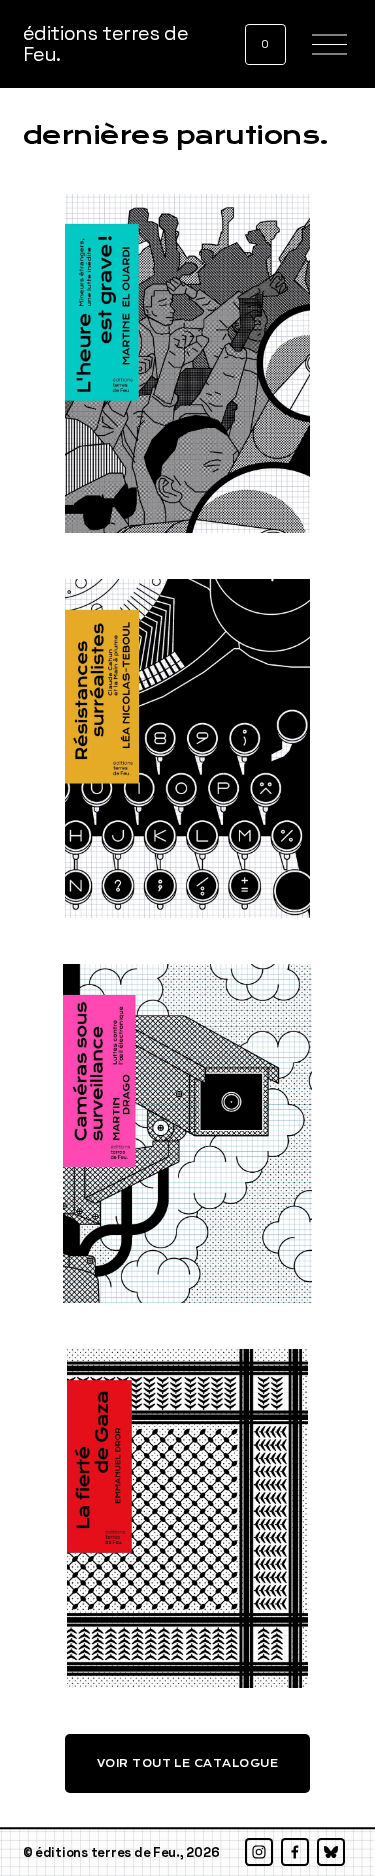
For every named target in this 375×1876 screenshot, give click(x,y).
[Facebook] (295, 1852)
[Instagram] (259, 1852)
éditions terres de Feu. (106, 44)
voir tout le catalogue (188, 1763)
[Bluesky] (331, 1852)
